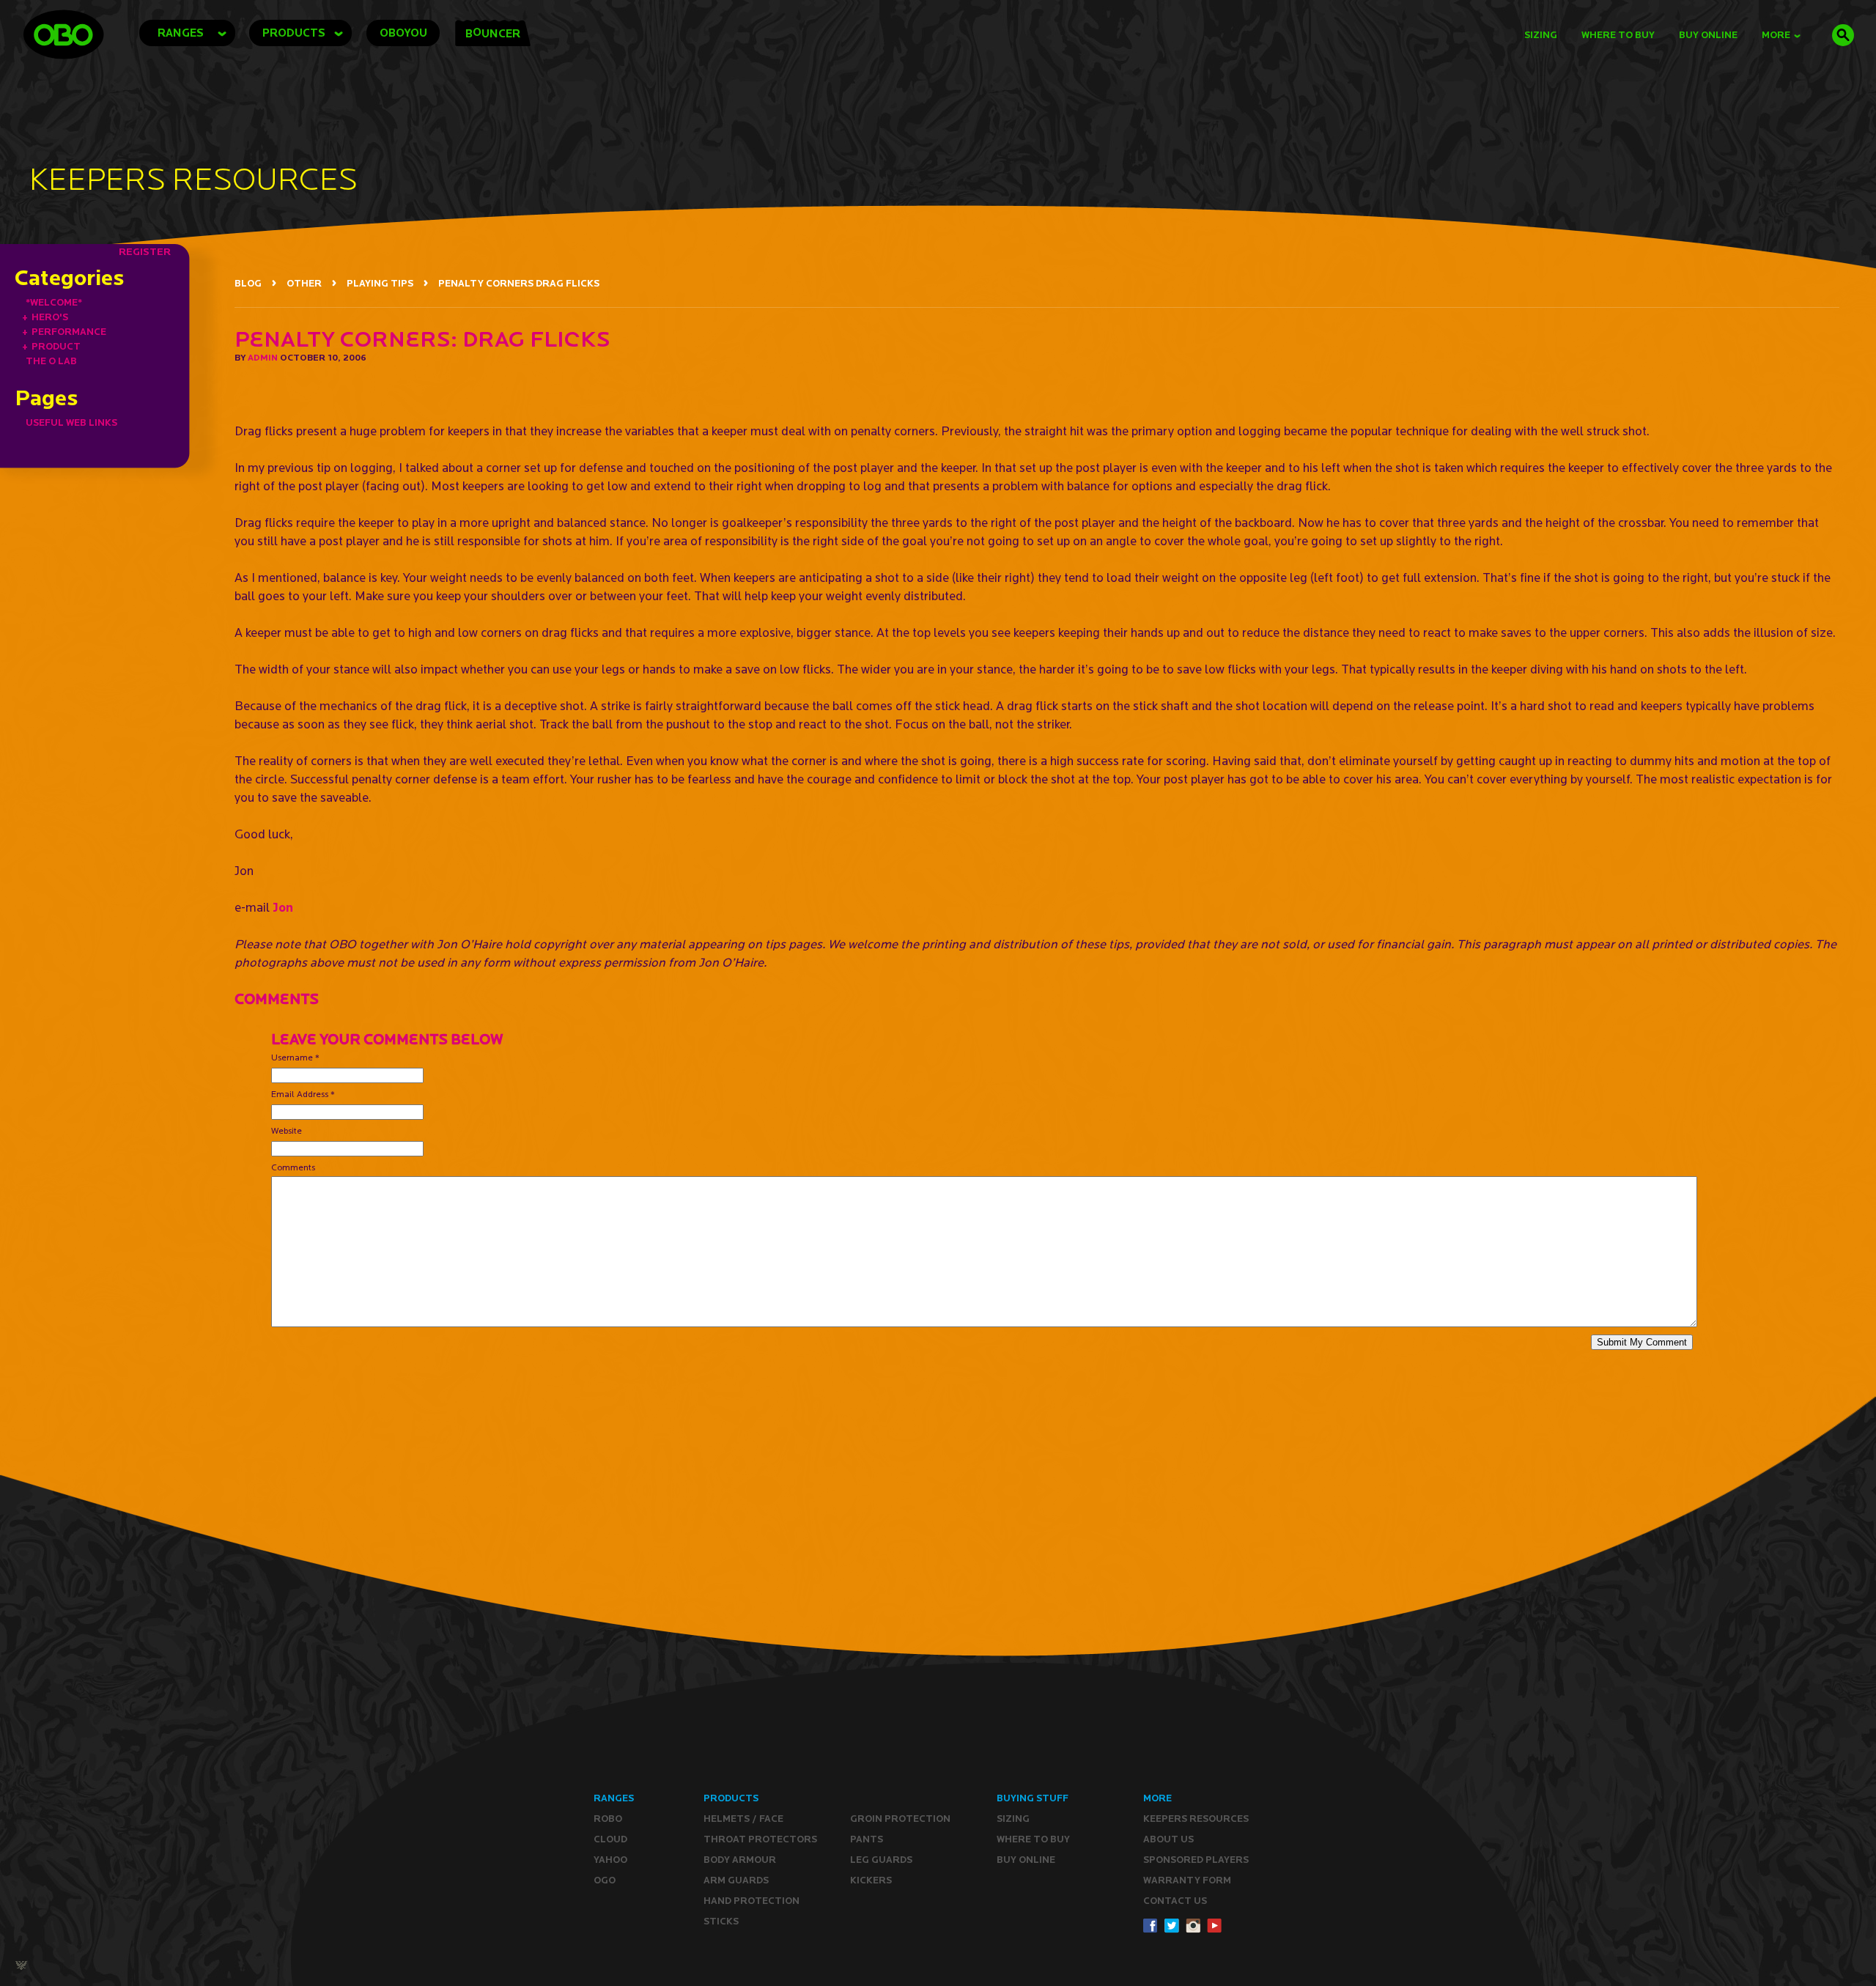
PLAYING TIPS (380, 283)
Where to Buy (1618, 35)
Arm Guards (736, 1880)
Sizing (1541, 35)
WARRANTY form (1187, 1880)
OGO (605, 1880)
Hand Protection (751, 1901)
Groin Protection (900, 1819)
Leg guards (881, 1860)
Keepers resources (1196, 1819)
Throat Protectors (760, 1839)
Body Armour (740, 1860)
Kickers (871, 1880)
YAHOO (610, 1860)
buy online (1708, 35)
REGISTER (145, 251)
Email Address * (303, 1094)
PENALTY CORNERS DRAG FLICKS (519, 283)
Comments (293, 1167)
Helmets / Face (743, 1819)
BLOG (248, 283)
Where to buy (1033, 1839)
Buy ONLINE (1026, 1860)
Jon (283, 907)
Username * (295, 1057)
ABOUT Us (1168, 1839)
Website (287, 1130)
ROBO (608, 1819)
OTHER (304, 283)
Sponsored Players (1196, 1860)
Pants (867, 1839)
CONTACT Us (1175, 1901)
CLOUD (610, 1839)
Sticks (721, 1921)
